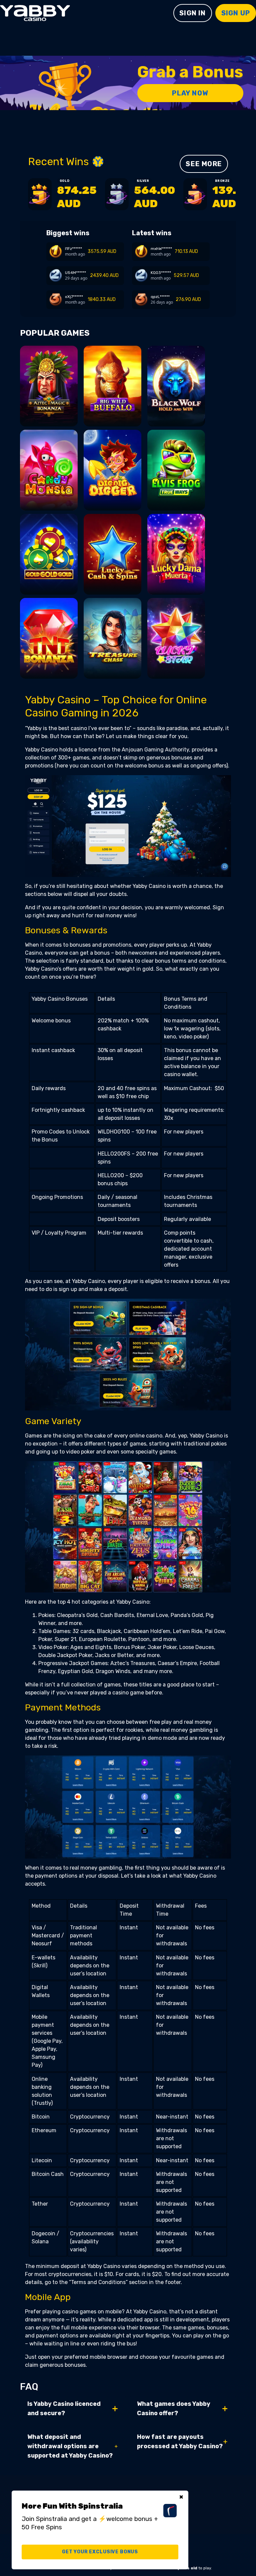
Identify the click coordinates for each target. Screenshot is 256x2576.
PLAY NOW (190, 93)
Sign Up (236, 13)
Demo (49, 415)
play (49, 394)
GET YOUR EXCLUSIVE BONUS (100, 2552)
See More (204, 164)
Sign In (192, 13)
